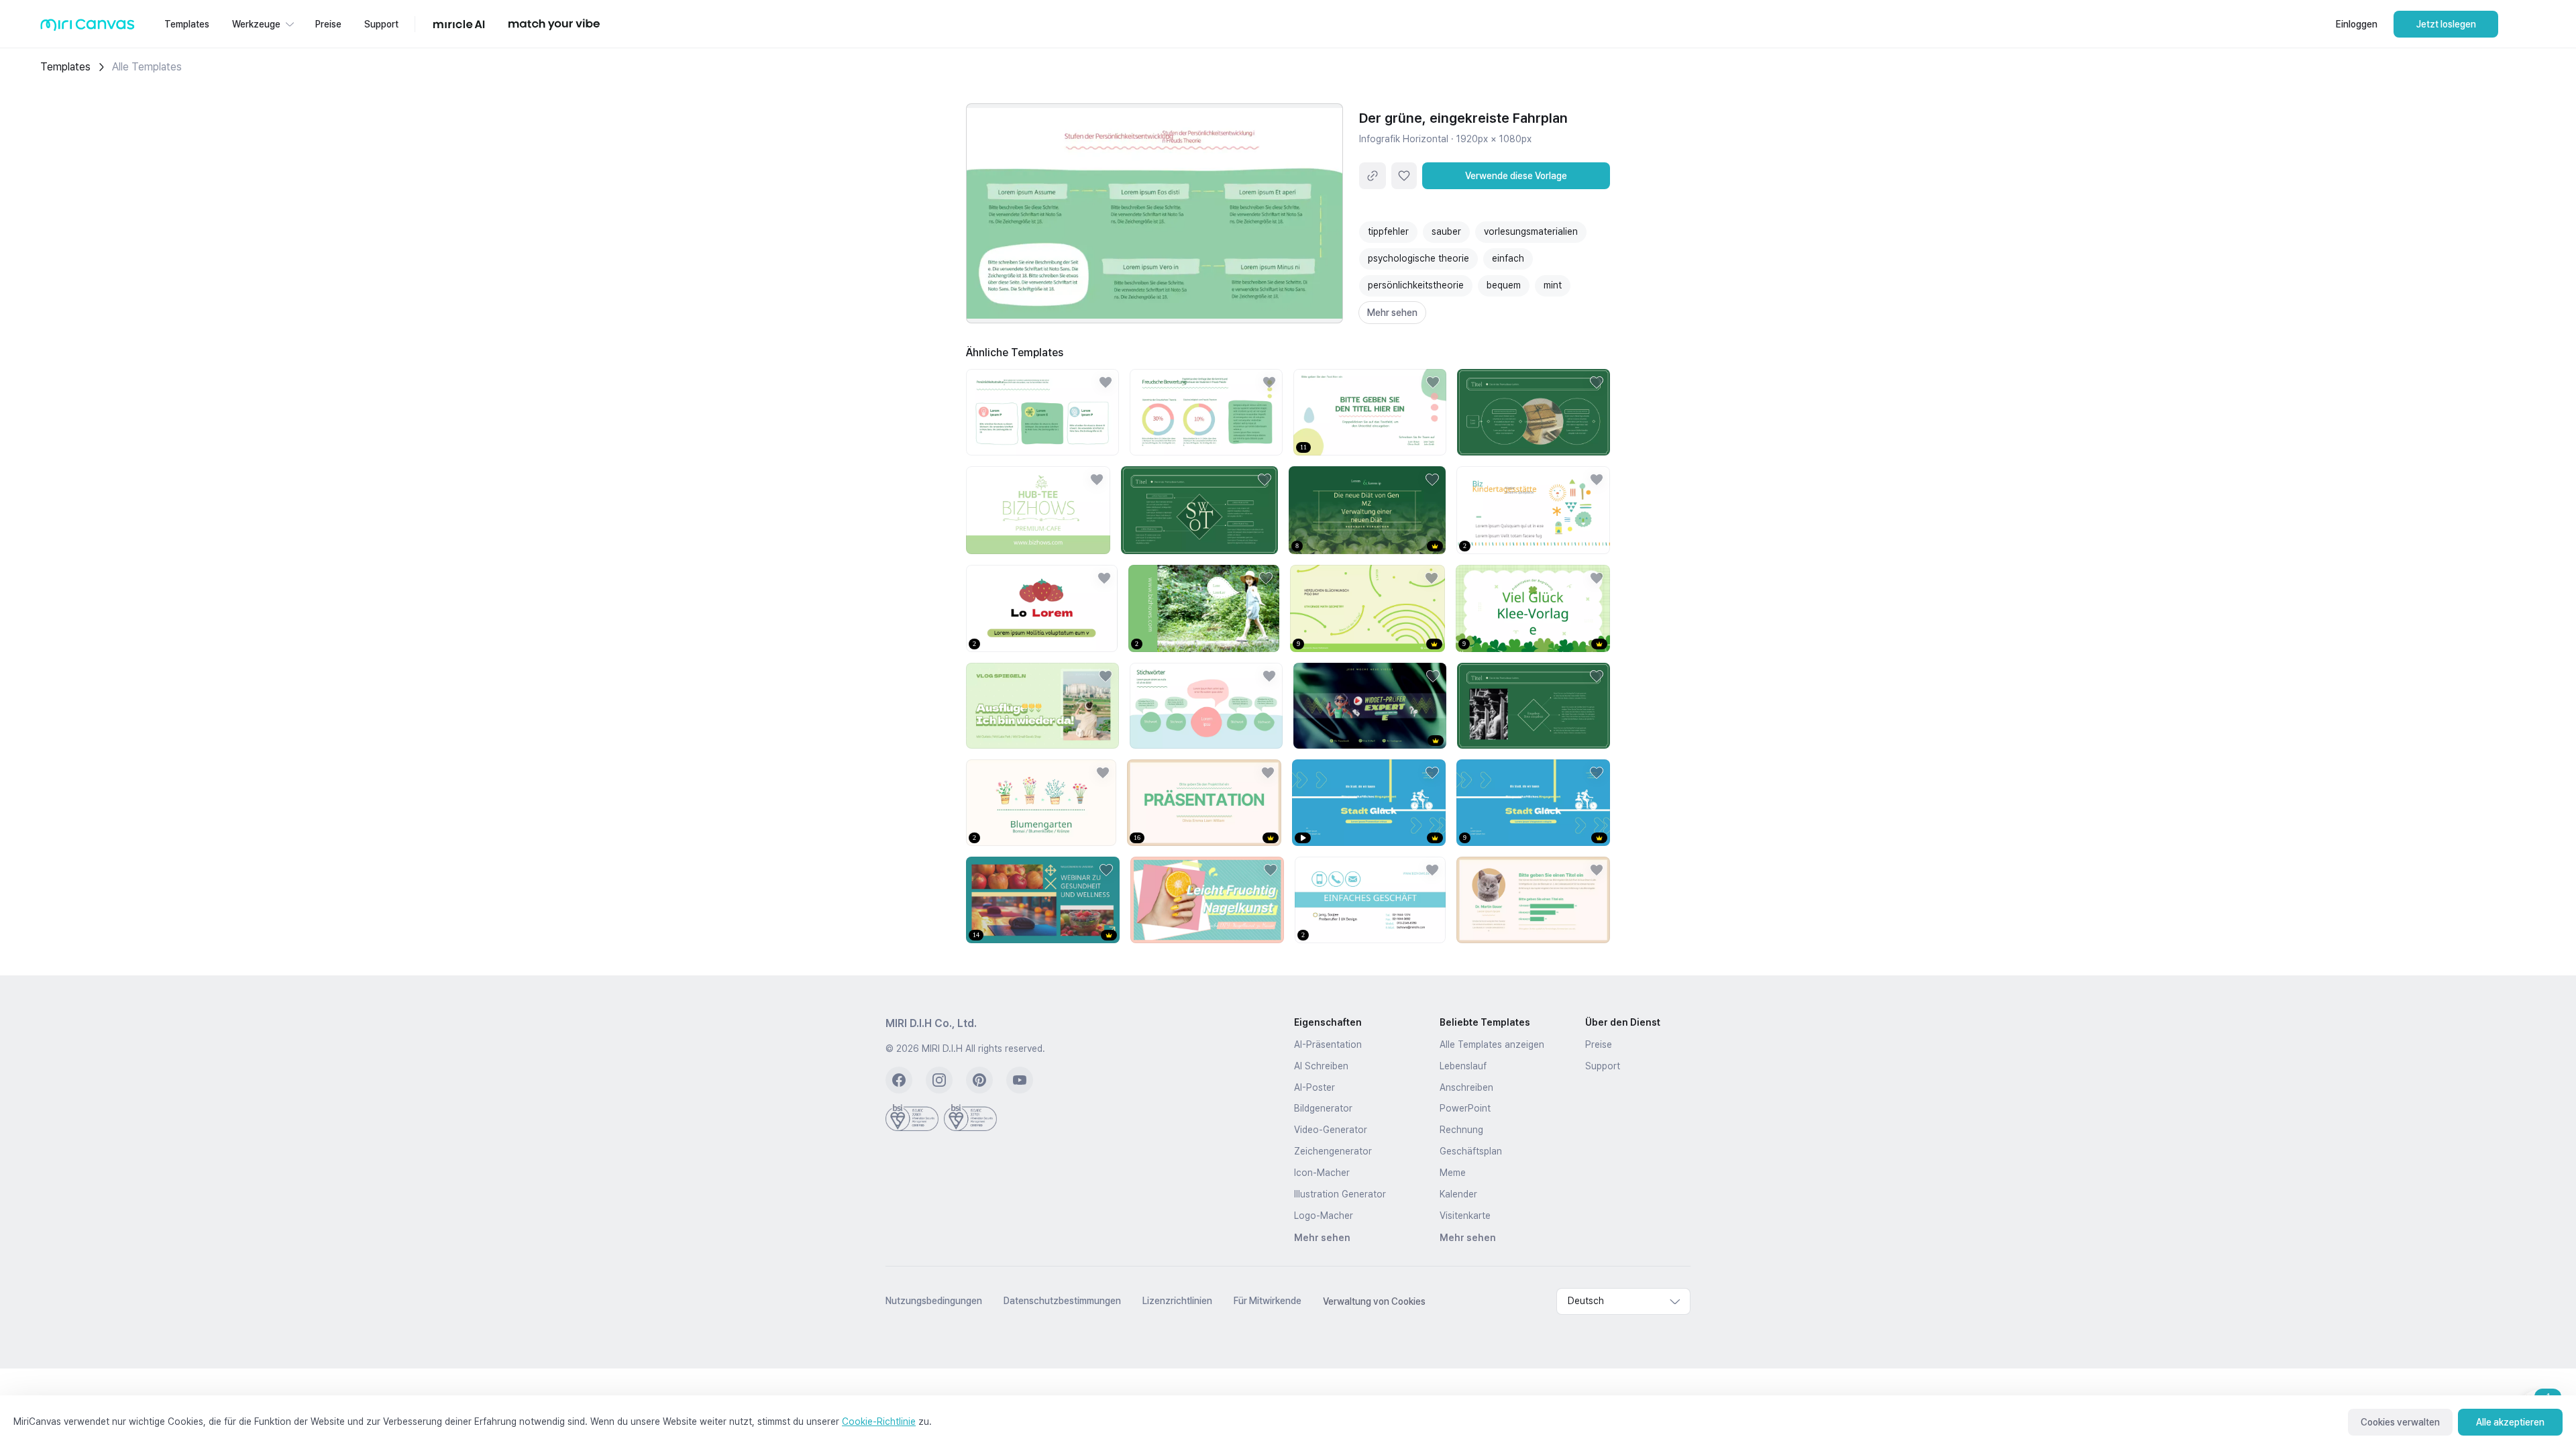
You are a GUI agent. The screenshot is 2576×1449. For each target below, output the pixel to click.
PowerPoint (1465, 1108)
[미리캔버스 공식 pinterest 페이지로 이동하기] (979, 1080)
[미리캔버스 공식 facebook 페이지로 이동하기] (899, 1080)
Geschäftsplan (1471, 1151)
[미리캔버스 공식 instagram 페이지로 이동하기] (939, 1080)
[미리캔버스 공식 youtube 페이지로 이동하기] (1020, 1080)
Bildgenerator (1323, 1108)
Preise (1599, 1044)
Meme (1453, 1173)
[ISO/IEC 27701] (970, 1118)
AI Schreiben (1321, 1066)
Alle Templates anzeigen (1492, 1044)
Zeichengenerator (1333, 1151)
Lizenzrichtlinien (1177, 1301)
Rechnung (1461, 1130)
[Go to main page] (88, 28)
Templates (65, 67)
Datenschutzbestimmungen (1062, 1301)
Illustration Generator (1340, 1194)
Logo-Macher (1324, 1216)
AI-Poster (1314, 1087)
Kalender (1458, 1194)
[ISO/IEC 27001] (912, 1118)
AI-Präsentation (1328, 1044)
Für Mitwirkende (1268, 1301)
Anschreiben (1466, 1087)
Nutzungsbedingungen (934, 1301)
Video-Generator (1331, 1130)
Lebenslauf (1463, 1066)
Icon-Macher (1322, 1173)
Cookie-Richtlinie (879, 1421)
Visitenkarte (1465, 1216)
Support (1603, 1066)
